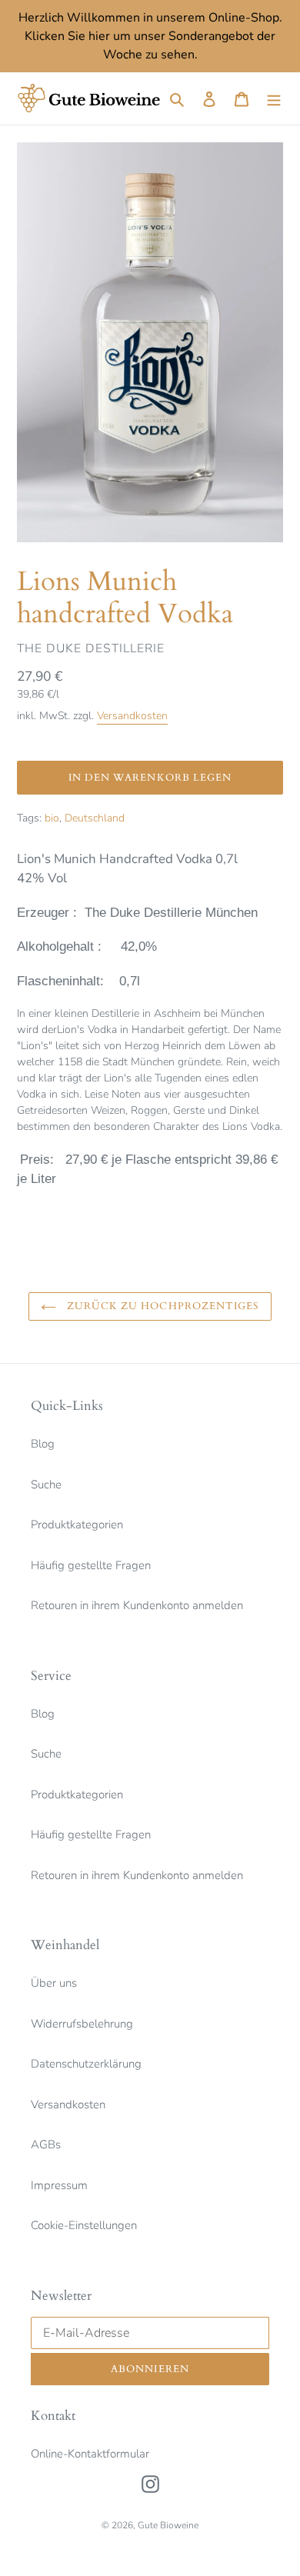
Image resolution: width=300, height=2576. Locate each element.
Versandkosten (132, 716)
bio (52, 818)
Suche (46, 1485)
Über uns (54, 1983)
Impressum (59, 2185)
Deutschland (95, 818)
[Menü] (274, 99)
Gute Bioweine (168, 2525)
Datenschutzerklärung (86, 2064)
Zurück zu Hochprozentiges (162, 1306)
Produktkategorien (77, 1525)
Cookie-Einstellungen (84, 2225)
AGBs (46, 2144)
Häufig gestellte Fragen (91, 1565)
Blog (43, 1444)
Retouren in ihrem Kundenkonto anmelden (137, 1605)
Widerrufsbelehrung (82, 2024)
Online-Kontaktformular (90, 2454)
